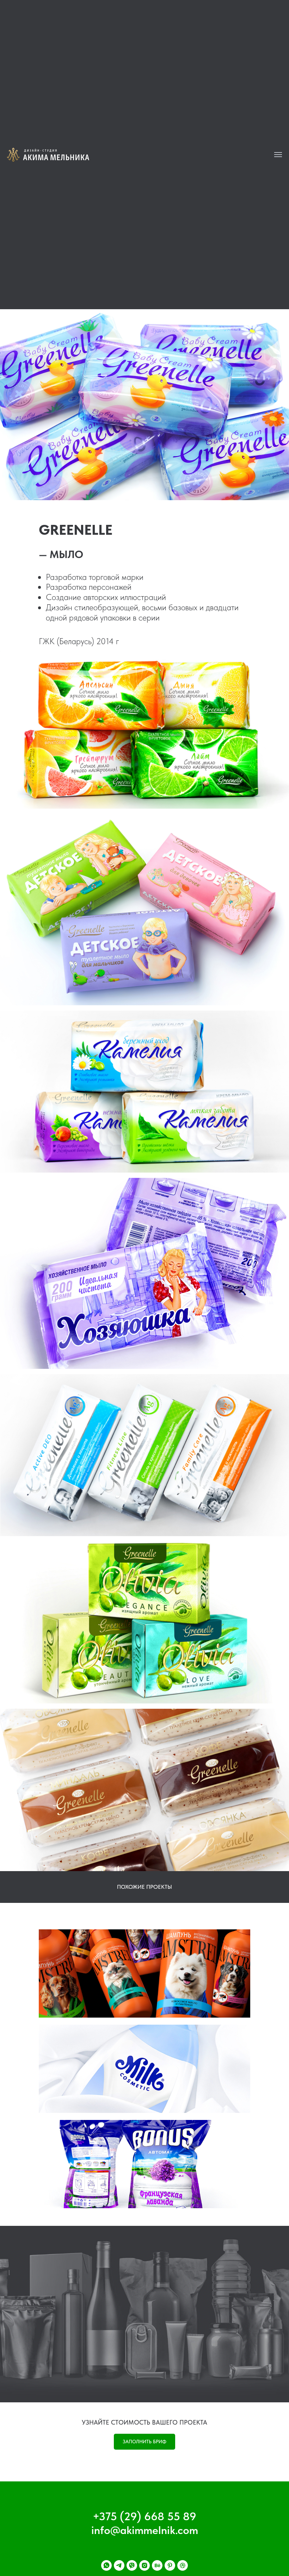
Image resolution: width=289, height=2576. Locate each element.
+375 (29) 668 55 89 (144, 2516)
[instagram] (144, 2565)
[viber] (132, 2565)
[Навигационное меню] (278, 155)
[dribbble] (183, 2565)
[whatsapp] (106, 2565)
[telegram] (119, 2565)
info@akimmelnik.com (145, 2530)
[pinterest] (170, 2565)
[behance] (157, 2565)
